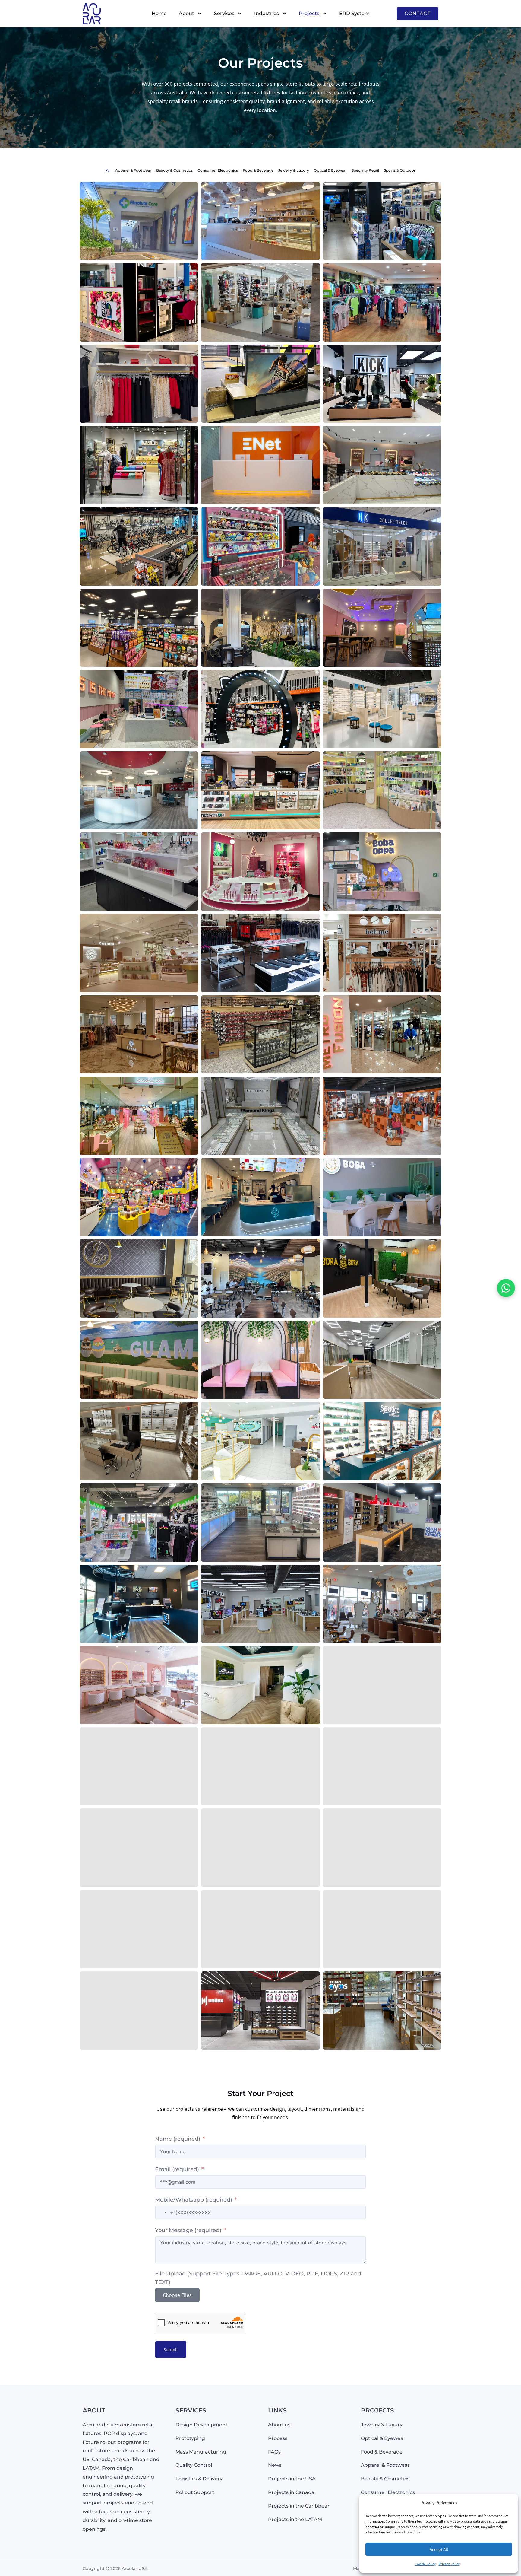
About (186, 13)
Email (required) (177, 2169)
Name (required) (178, 2139)
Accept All (439, 2549)
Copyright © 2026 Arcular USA (115, 2568)
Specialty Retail (365, 170)
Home (159, 13)
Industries (267, 13)
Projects (309, 13)
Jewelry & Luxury (294, 170)
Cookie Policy (425, 2564)
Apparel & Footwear (133, 170)
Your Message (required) (188, 2230)
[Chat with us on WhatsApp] (506, 1288)
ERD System (354, 13)
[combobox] (162, 2212)
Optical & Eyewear (330, 170)
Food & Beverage (258, 170)
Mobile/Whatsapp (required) (194, 2200)
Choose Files (177, 2295)
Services (224, 13)
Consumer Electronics (218, 170)
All (108, 170)
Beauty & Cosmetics (174, 170)
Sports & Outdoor (400, 170)
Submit (171, 2349)
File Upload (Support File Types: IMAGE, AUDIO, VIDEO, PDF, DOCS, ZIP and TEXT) (258, 2278)
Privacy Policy (449, 2564)
